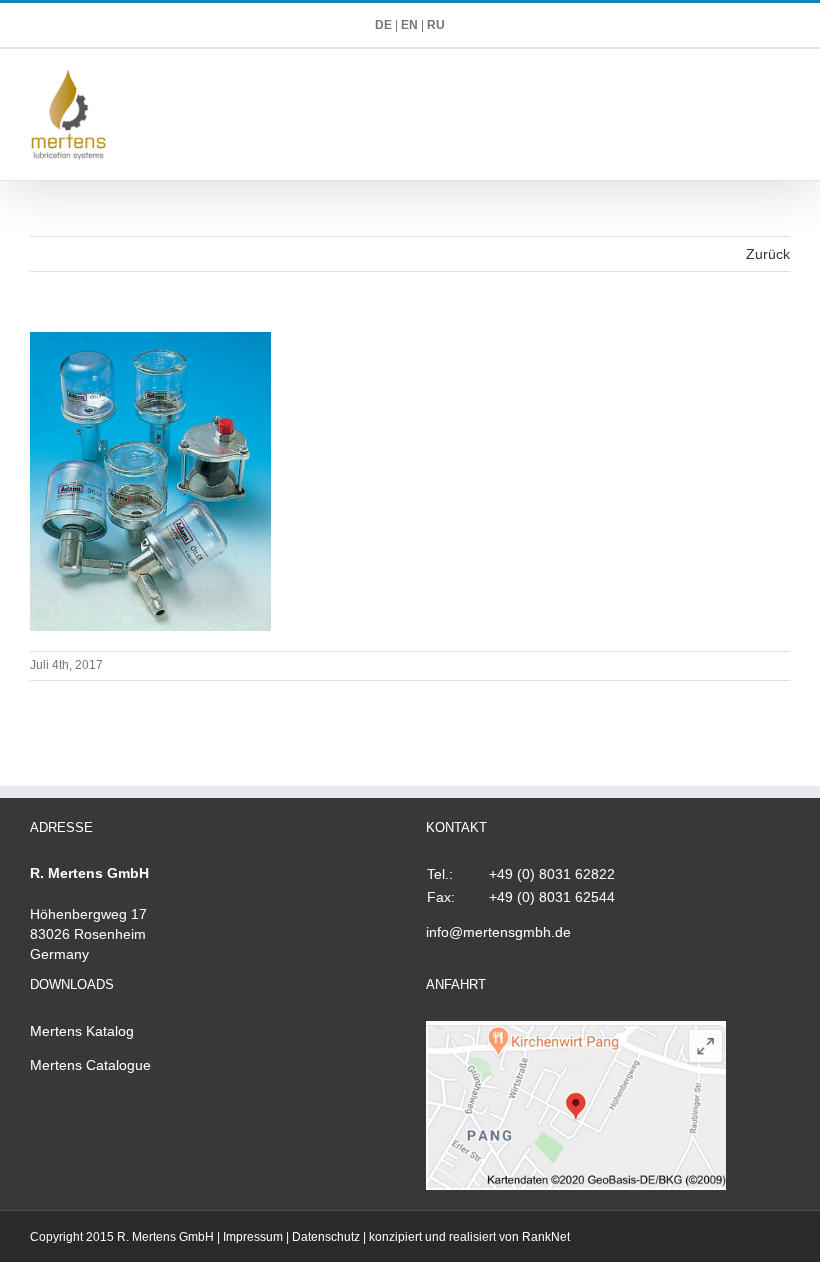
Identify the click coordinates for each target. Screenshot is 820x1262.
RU (436, 25)
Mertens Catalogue (90, 1065)
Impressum (253, 1237)
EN (409, 25)
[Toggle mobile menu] (782, 79)
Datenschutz (326, 1237)
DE (383, 25)
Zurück (768, 254)
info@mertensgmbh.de (498, 932)
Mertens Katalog (82, 1031)
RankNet (546, 1237)
